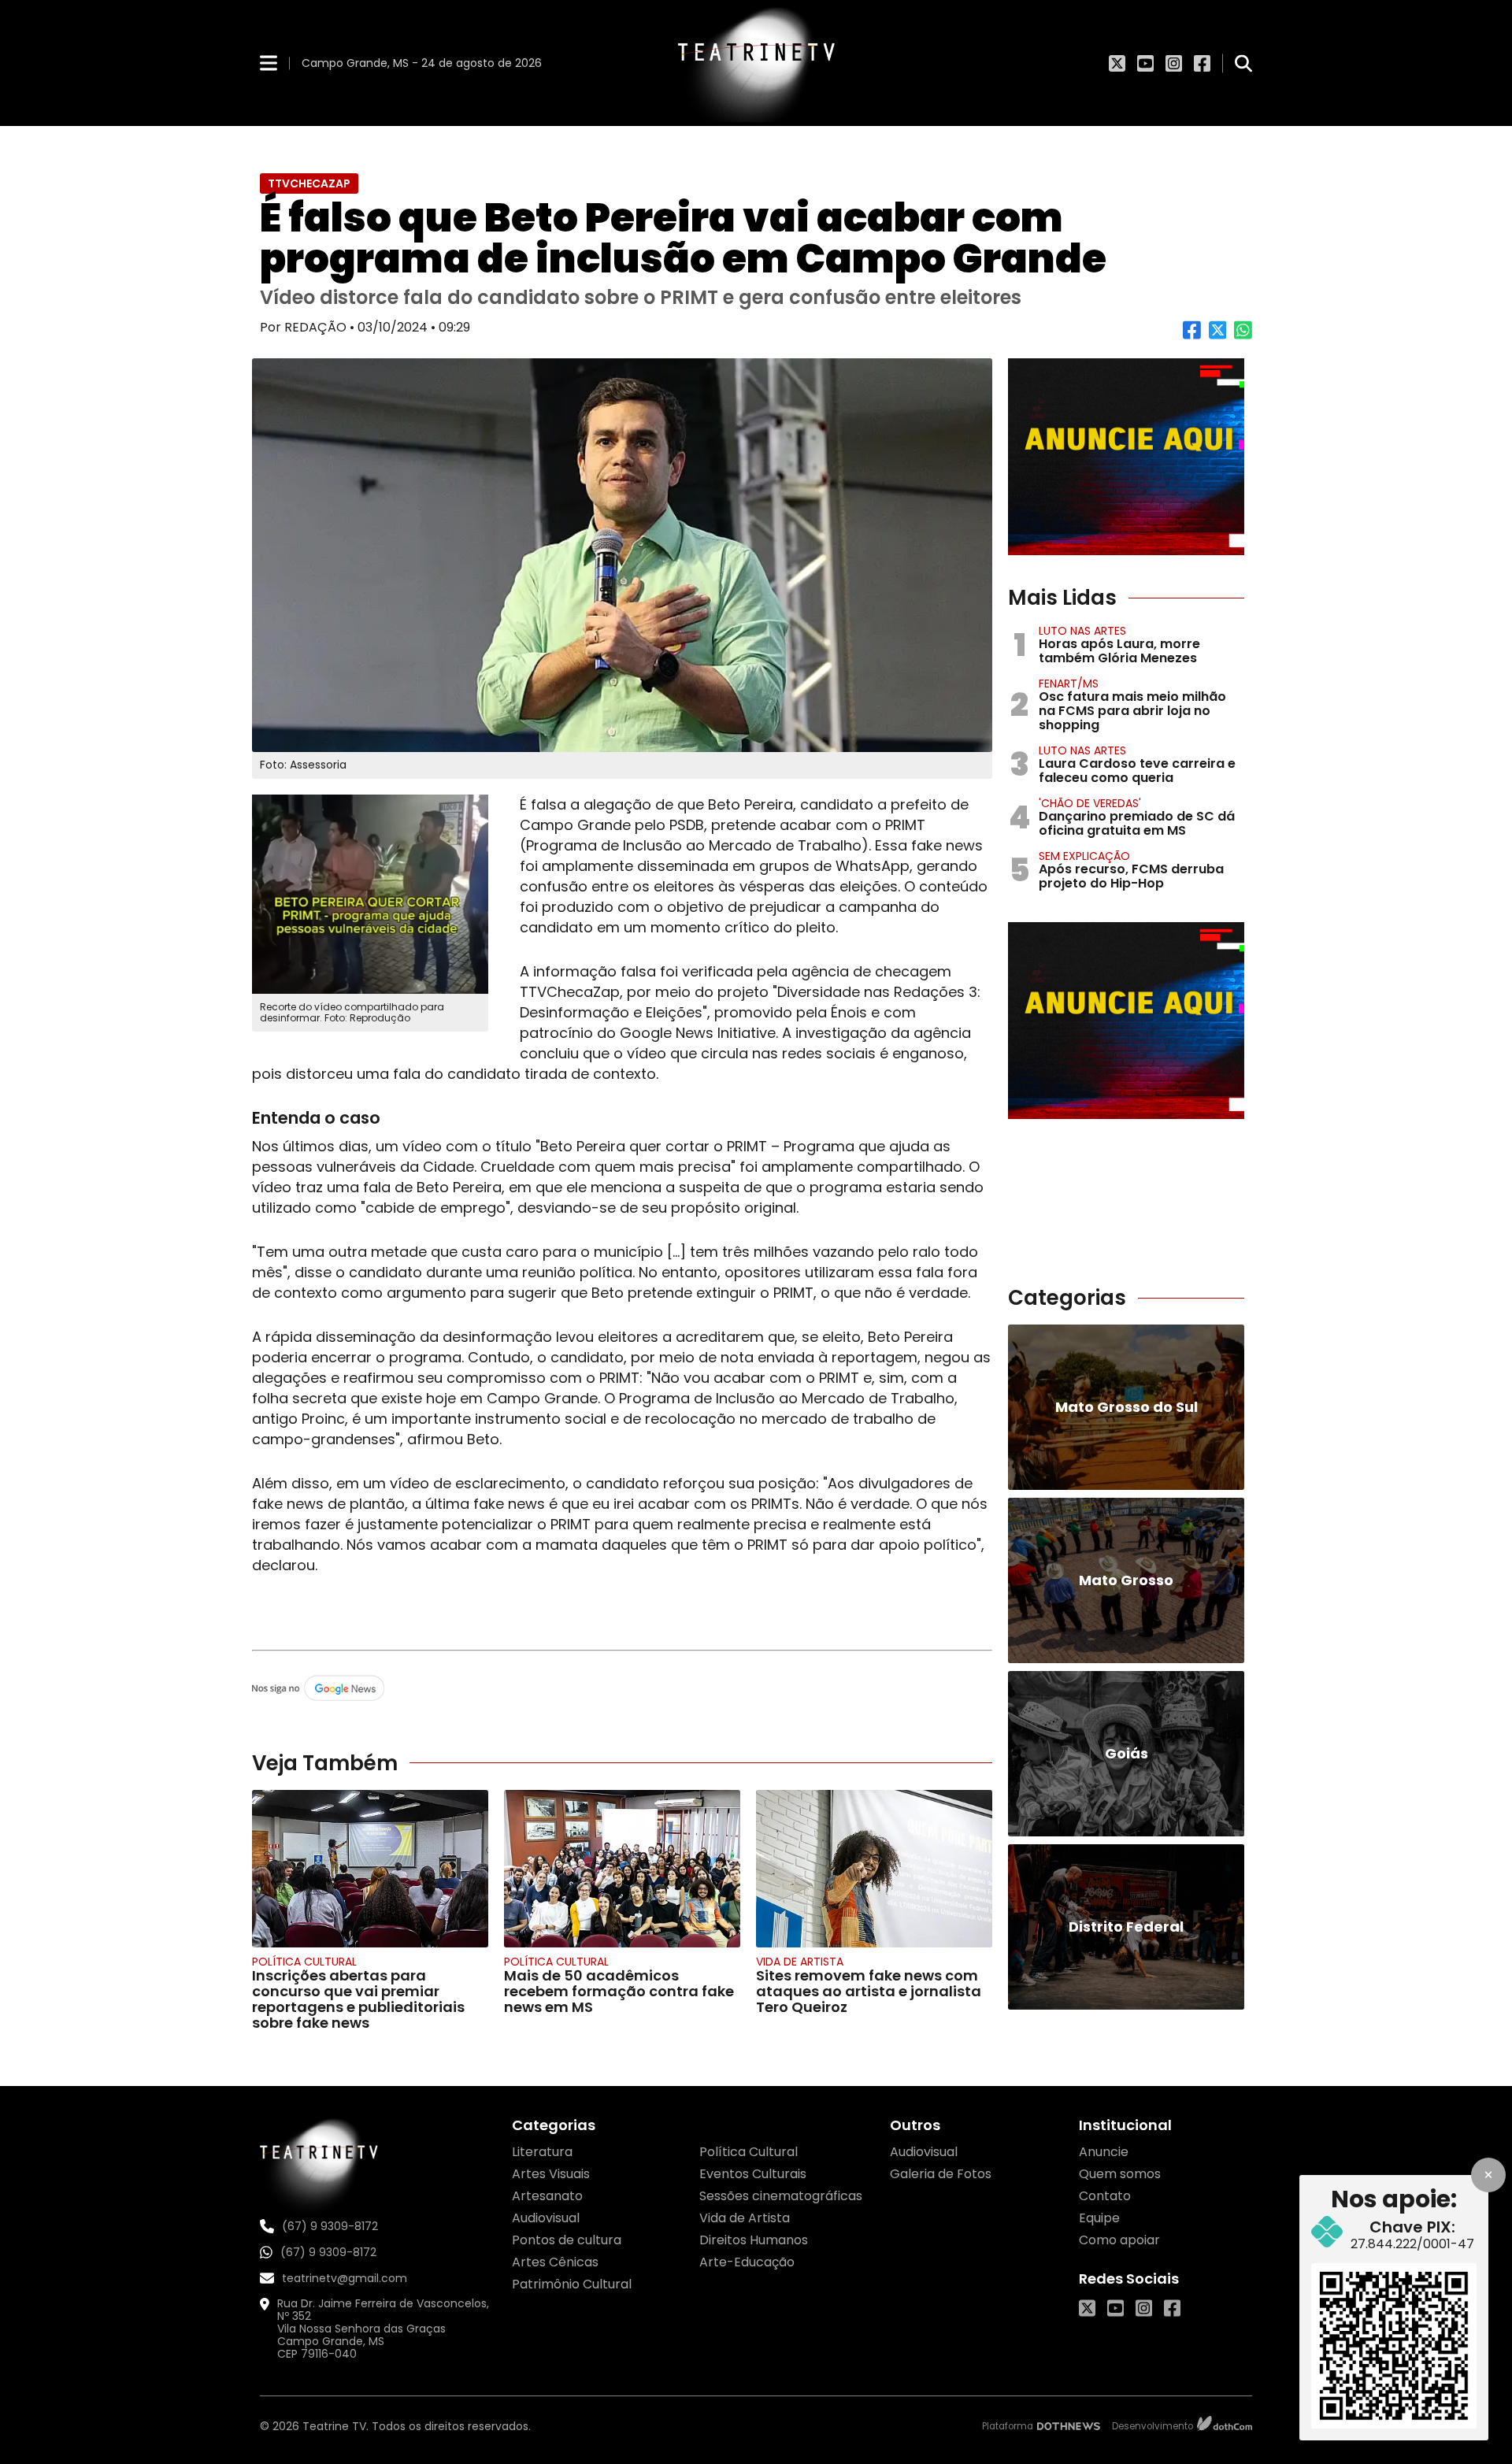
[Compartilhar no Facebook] (1192, 336)
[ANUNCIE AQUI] (1126, 457)
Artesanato (547, 2196)
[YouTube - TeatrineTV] (1145, 63)
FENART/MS (1069, 684)
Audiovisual (546, 2218)
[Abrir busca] (1243, 63)
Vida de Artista (800, 1962)
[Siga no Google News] (622, 1689)
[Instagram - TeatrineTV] (1174, 63)
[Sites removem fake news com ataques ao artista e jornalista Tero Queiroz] (874, 1869)
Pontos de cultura (567, 2240)
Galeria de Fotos (941, 2174)
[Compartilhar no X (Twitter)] (1218, 336)
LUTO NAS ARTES (1082, 631)
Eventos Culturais (753, 2174)
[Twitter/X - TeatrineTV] (1117, 63)
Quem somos (1120, 2174)
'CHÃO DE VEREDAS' (1090, 803)
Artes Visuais (551, 2174)
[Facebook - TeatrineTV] (1202, 63)
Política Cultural (304, 1962)
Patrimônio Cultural (572, 2284)
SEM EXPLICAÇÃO (1084, 856)
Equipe (1099, 2218)
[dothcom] (1225, 2426)
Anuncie (1104, 2152)
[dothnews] (1069, 2426)
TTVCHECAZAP (309, 183)
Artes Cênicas (555, 2262)
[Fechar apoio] (1488, 2175)
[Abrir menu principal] (269, 63)
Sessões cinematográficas (781, 2196)
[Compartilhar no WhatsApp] (1243, 336)
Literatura (542, 2152)
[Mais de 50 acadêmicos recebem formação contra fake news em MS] (622, 1869)
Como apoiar (1119, 2240)
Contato (1105, 2196)
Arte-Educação (747, 2262)
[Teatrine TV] (756, 63)
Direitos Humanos (754, 2240)
